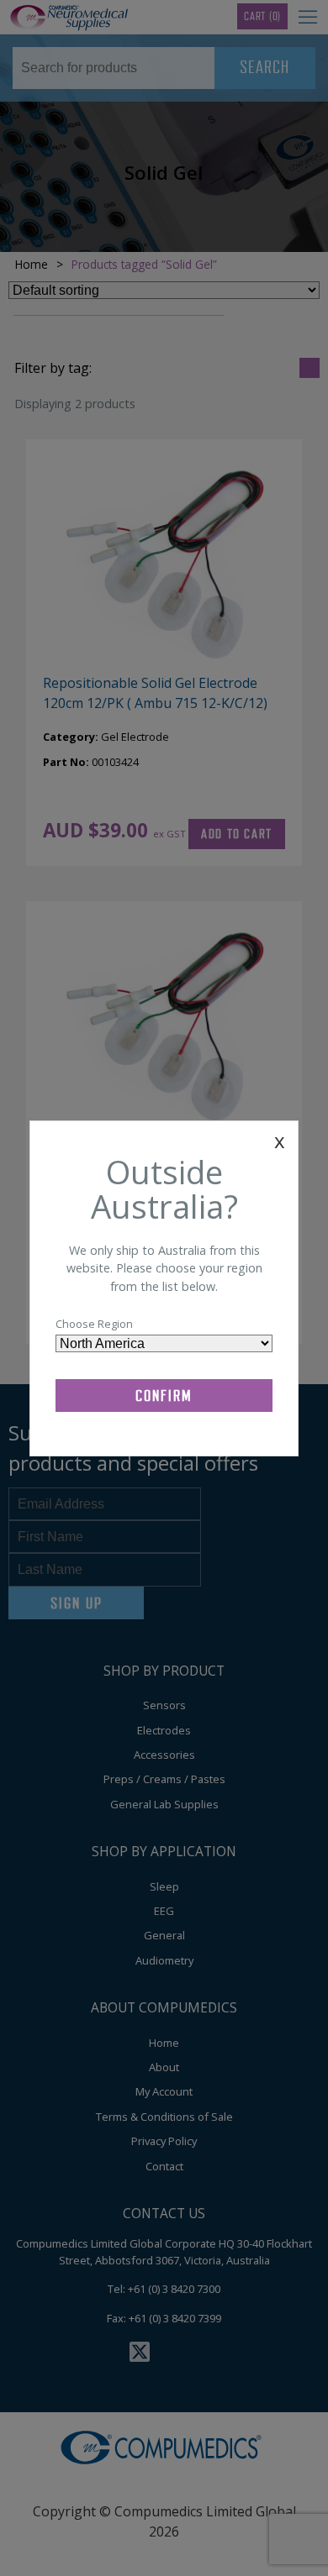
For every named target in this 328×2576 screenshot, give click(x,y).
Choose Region (94, 1324)
